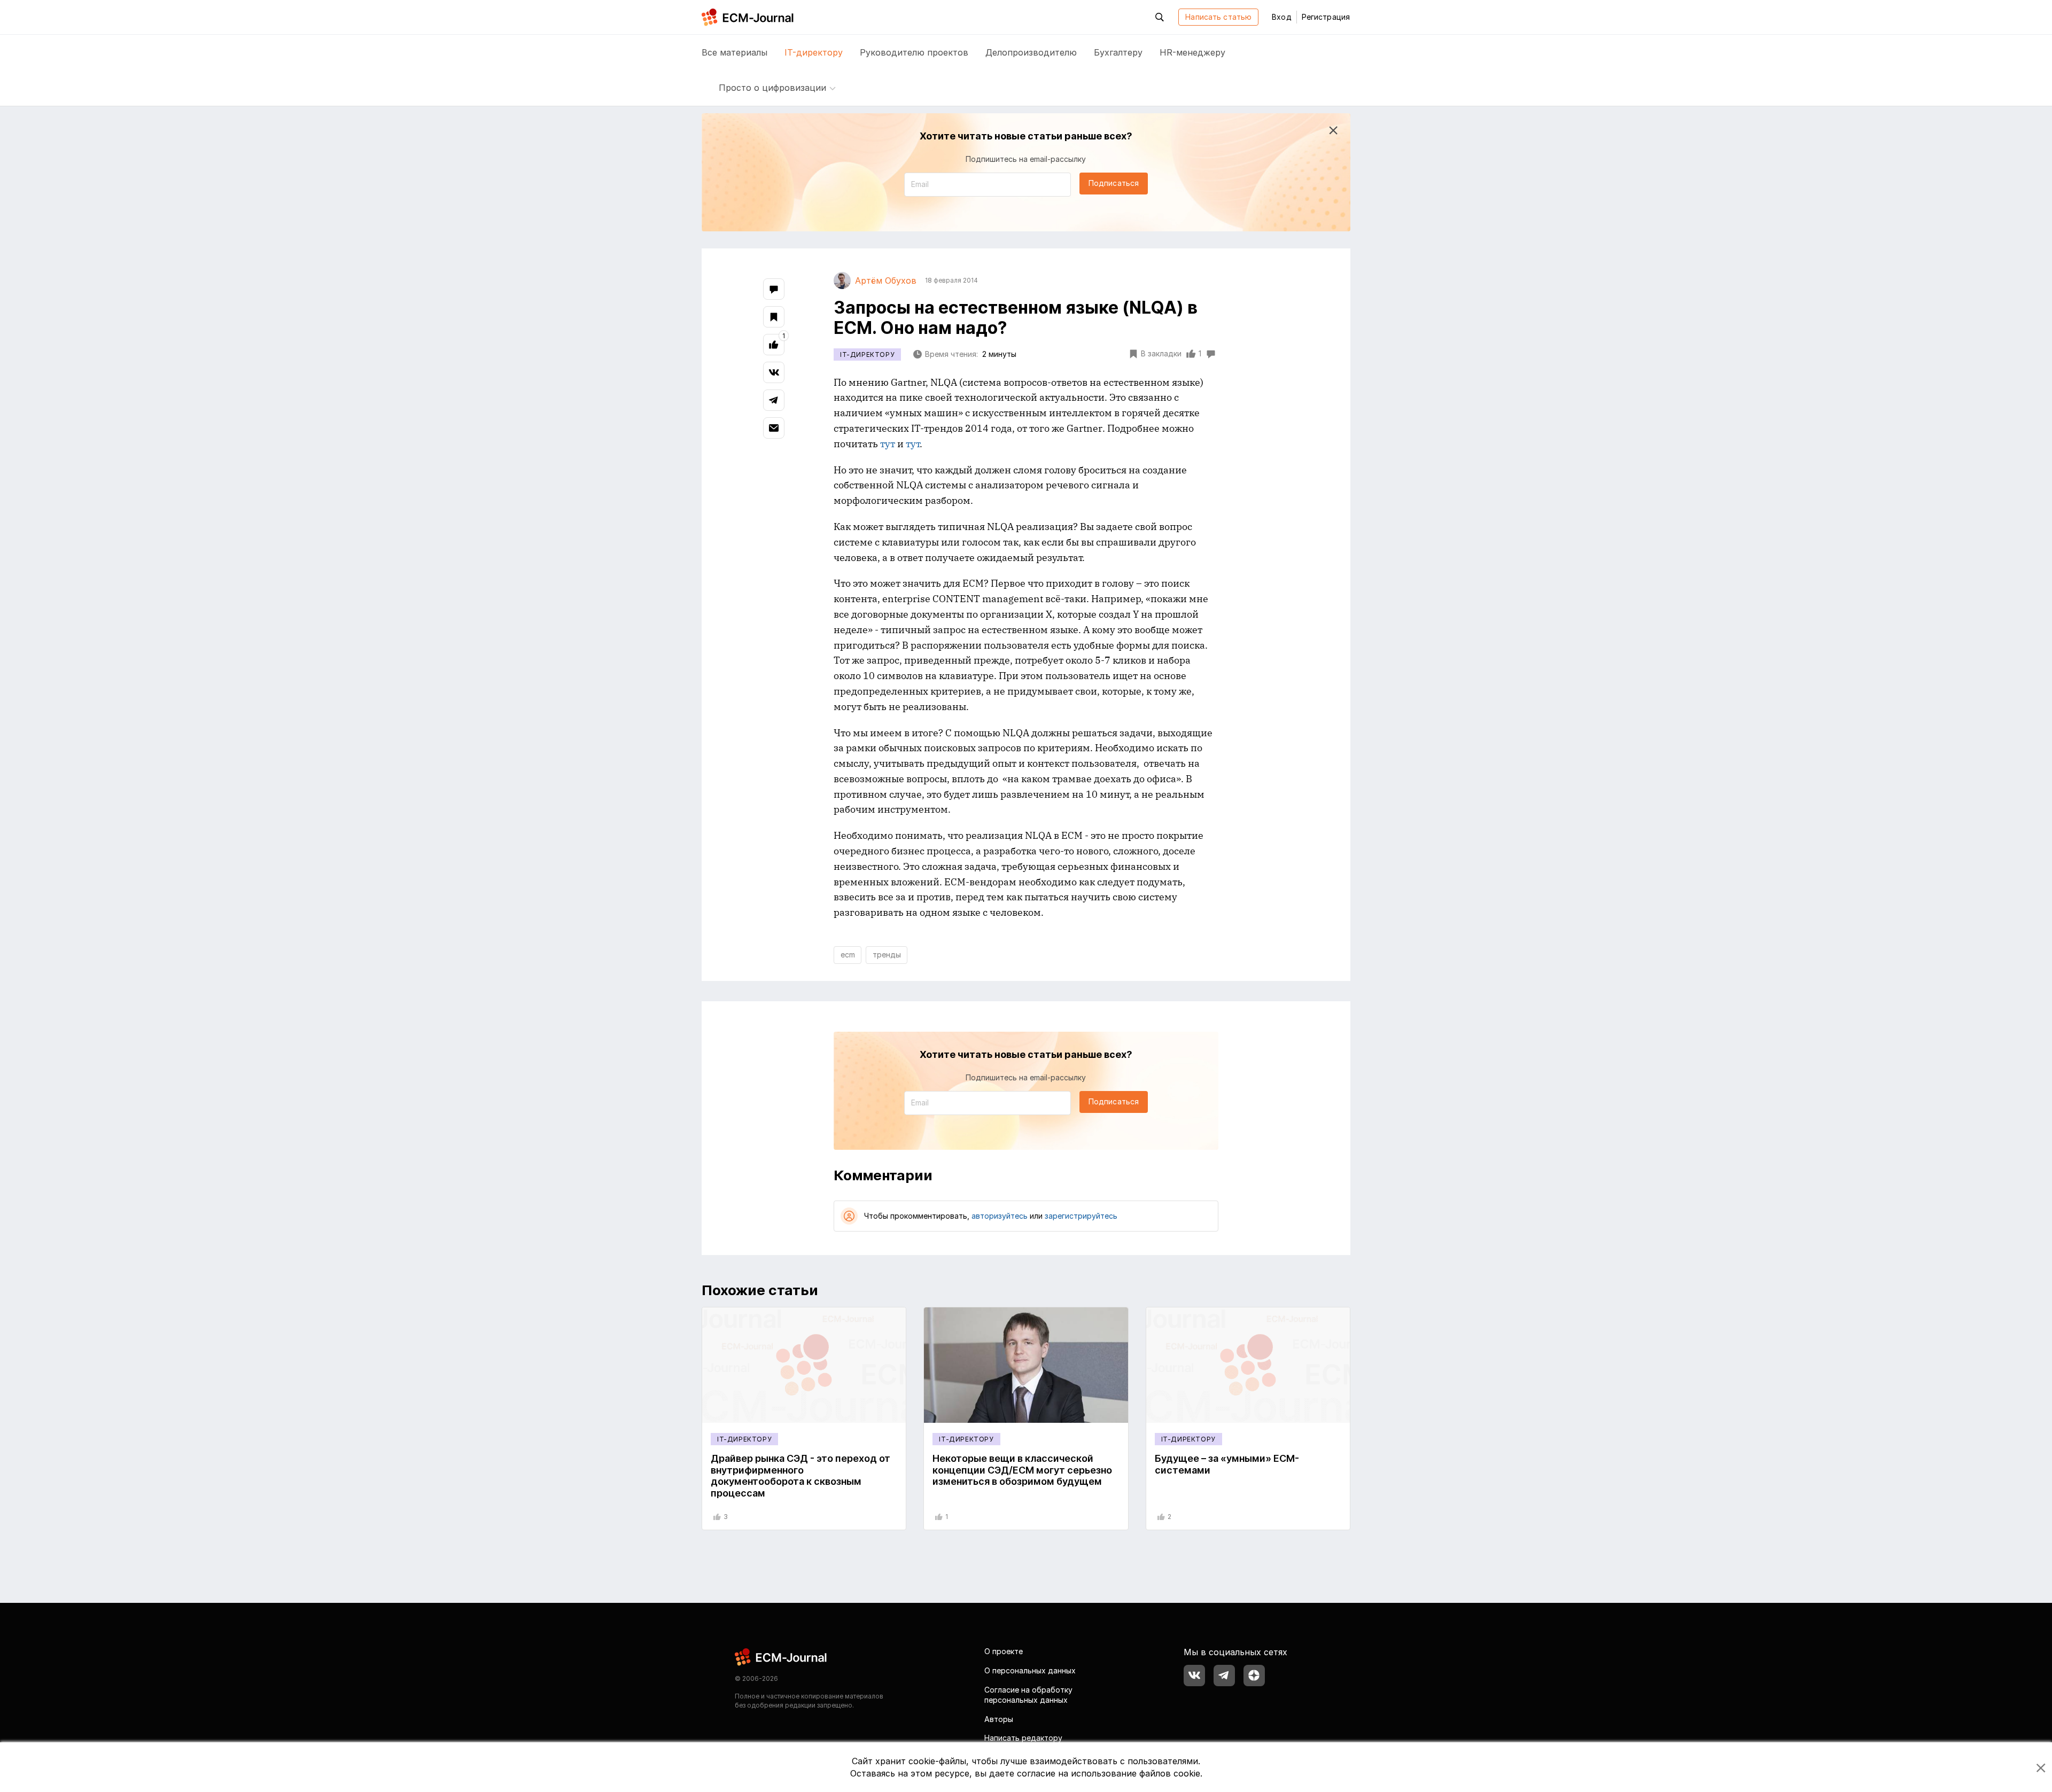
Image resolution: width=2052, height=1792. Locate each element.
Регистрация (1326, 17)
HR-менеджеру (1192, 52)
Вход (1281, 17)
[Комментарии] (774, 289)
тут (888, 444)
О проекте (1004, 1651)
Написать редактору (1023, 1738)
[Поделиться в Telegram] (774, 400)
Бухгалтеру (1118, 52)
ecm (848, 955)
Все (734, 52)
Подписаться (1114, 183)
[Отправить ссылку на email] (774, 428)
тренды (887, 955)
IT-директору (814, 52)
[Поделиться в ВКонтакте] (774, 372)
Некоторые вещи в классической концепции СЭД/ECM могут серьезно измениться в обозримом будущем (1022, 1470)
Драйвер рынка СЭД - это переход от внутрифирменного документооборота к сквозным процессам (800, 1476)
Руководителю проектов (914, 52)
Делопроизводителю (1031, 52)
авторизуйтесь (1000, 1216)
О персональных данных (1030, 1670)
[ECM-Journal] (781, 1657)
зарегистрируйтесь (1081, 1216)
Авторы (999, 1719)
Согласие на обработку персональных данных (1028, 1695)
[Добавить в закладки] (774, 317)
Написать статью (1218, 17)
